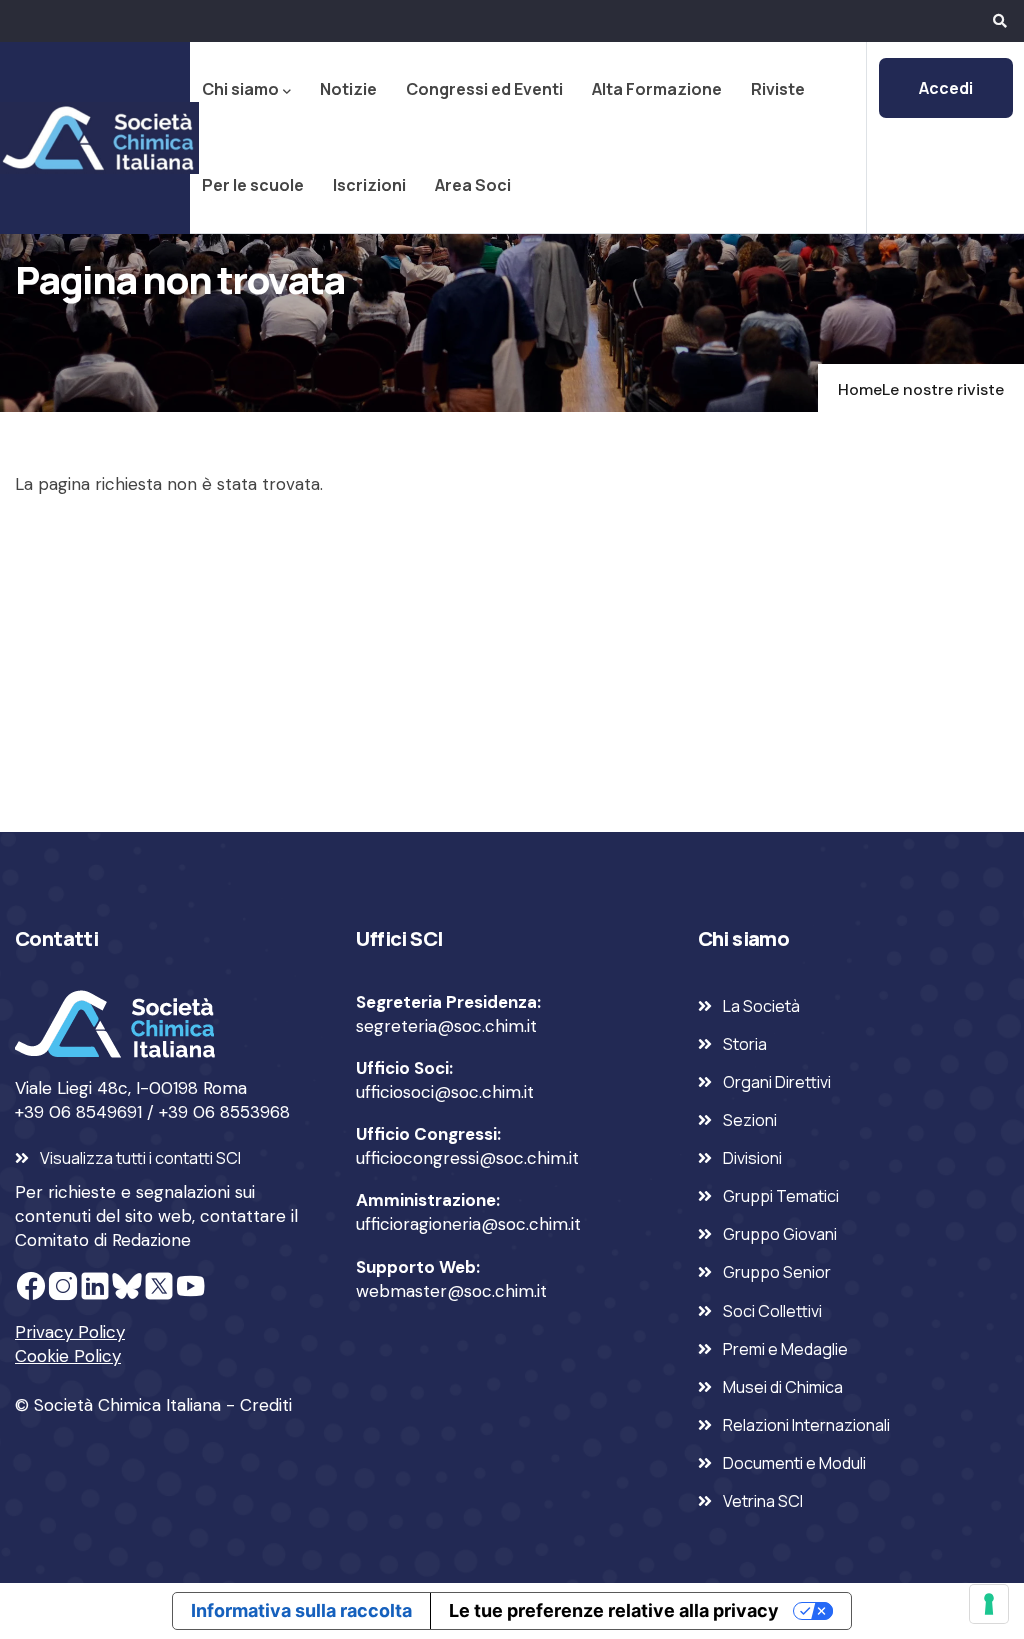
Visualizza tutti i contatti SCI (140, 1158)
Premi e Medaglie (785, 1349)
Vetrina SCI (763, 1501)
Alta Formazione (657, 89)
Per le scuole (253, 185)
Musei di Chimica (783, 1387)
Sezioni (750, 1120)
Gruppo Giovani (780, 1234)
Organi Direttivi (777, 1082)
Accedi (946, 88)
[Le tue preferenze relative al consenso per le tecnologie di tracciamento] (989, 1604)
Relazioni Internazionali (806, 1425)
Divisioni (752, 1158)
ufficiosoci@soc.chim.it (445, 1092)
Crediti (266, 1405)
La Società (761, 1006)
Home (860, 389)
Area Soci (473, 185)
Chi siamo (240, 89)
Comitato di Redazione (103, 1240)
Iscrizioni (369, 185)
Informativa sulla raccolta (301, 1610)
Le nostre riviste (943, 389)
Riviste (778, 89)
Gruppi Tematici (781, 1196)
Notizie (348, 89)
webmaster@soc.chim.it (451, 1291)
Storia (745, 1044)
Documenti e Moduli (794, 1463)
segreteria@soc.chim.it (446, 1026)
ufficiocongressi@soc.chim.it (467, 1158)
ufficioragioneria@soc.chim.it (468, 1224)
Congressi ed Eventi (484, 89)
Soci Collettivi (772, 1311)
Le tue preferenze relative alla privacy (614, 1610)
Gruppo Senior (777, 1272)
